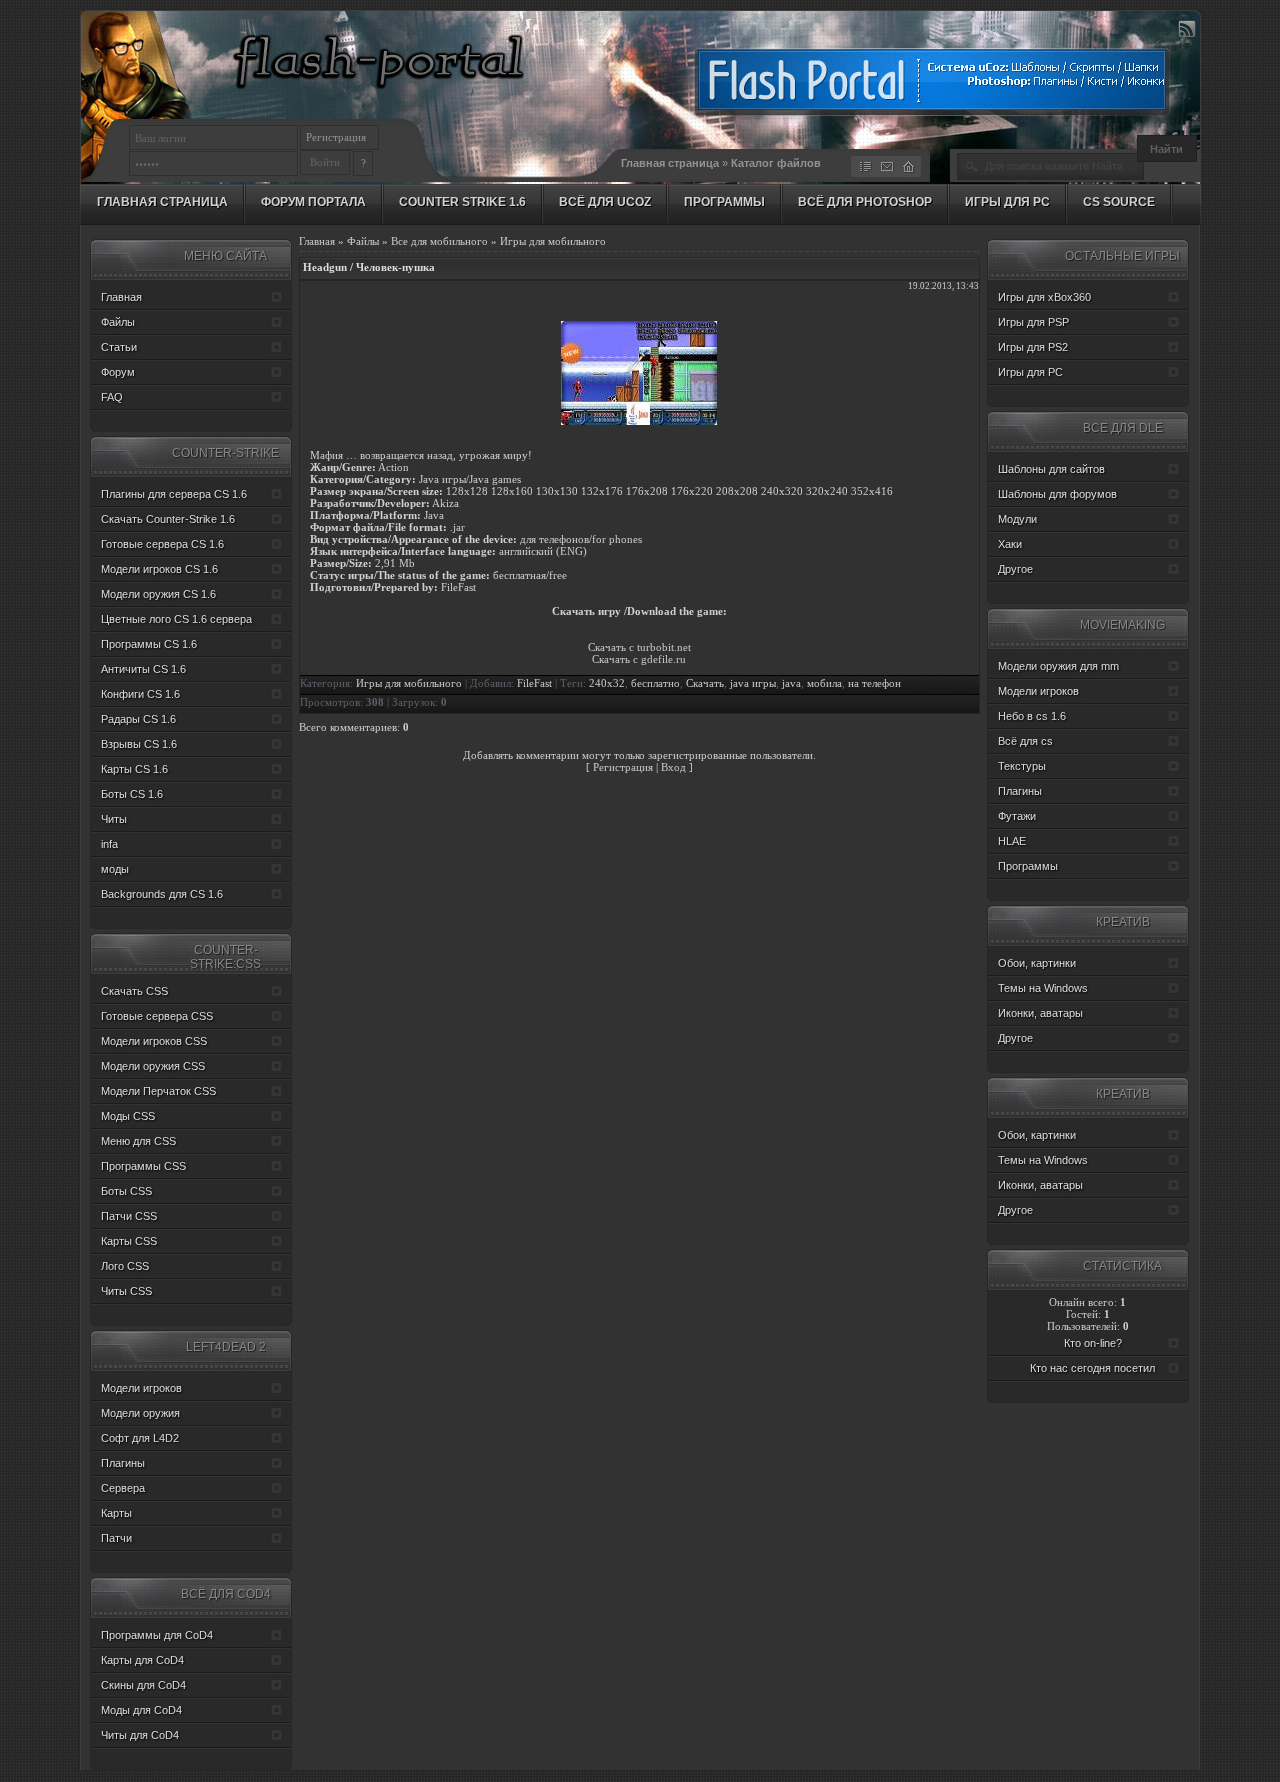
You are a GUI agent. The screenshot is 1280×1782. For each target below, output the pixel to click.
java (791, 683)
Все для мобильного (439, 241)
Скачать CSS (134, 991)
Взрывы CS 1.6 (139, 744)
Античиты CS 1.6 (143, 669)
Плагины (123, 1463)
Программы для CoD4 (157, 1635)
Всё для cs (1025, 741)
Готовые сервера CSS (157, 1016)
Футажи (1017, 816)
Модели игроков (141, 1388)
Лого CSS (125, 1266)
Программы (724, 202)
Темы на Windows (1043, 988)
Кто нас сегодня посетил (1092, 1368)
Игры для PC (1030, 372)
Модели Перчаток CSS (158, 1091)
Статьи (119, 347)
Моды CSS (128, 1116)
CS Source (1119, 202)
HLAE (1012, 841)
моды (115, 869)
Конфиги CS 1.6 (140, 694)
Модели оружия (140, 1413)
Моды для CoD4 (141, 1710)
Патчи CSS (129, 1216)
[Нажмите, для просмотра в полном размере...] (639, 421)
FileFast (534, 683)
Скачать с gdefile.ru (639, 659)
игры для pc (1007, 202)
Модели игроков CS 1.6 (159, 569)
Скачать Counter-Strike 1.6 (168, 519)
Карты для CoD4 (142, 1660)
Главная (317, 241)
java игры (753, 683)
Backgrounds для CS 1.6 (162, 894)
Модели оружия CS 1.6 (158, 594)
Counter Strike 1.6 (462, 202)
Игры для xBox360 (1044, 297)
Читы (114, 819)
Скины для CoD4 (143, 1685)
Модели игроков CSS (154, 1041)
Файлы (363, 241)
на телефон (874, 683)
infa (109, 844)
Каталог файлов (776, 163)
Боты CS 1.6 (132, 794)
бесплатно (655, 683)
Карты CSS (129, 1241)
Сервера (123, 1488)
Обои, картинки (1037, 963)
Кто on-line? (1093, 1343)
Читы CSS (126, 1291)
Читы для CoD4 (140, 1735)
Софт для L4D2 (140, 1438)
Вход (673, 767)
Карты (116, 1513)
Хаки (1010, 544)
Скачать (705, 683)
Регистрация (336, 137)
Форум (118, 372)
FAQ (112, 397)
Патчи (116, 1538)
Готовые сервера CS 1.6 (162, 544)
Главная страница (670, 163)
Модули (1017, 519)
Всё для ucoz (605, 202)
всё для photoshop (865, 202)
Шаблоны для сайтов (1051, 469)
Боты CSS (126, 1191)
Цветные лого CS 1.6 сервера (176, 619)
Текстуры (1022, 766)
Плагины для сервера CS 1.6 (174, 494)
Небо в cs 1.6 (1032, 716)
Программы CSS (143, 1166)
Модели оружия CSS (153, 1066)
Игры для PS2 (1033, 347)
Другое (1015, 569)
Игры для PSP (1033, 322)
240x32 (607, 683)
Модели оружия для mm (1058, 666)
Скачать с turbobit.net (639, 647)
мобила (824, 683)
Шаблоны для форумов (1057, 494)
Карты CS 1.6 (134, 769)
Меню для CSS (138, 1141)
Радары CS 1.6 (138, 719)
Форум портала (313, 202)
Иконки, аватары (1040, 1013)
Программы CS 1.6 (149, 644)
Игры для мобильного (553, 241)
